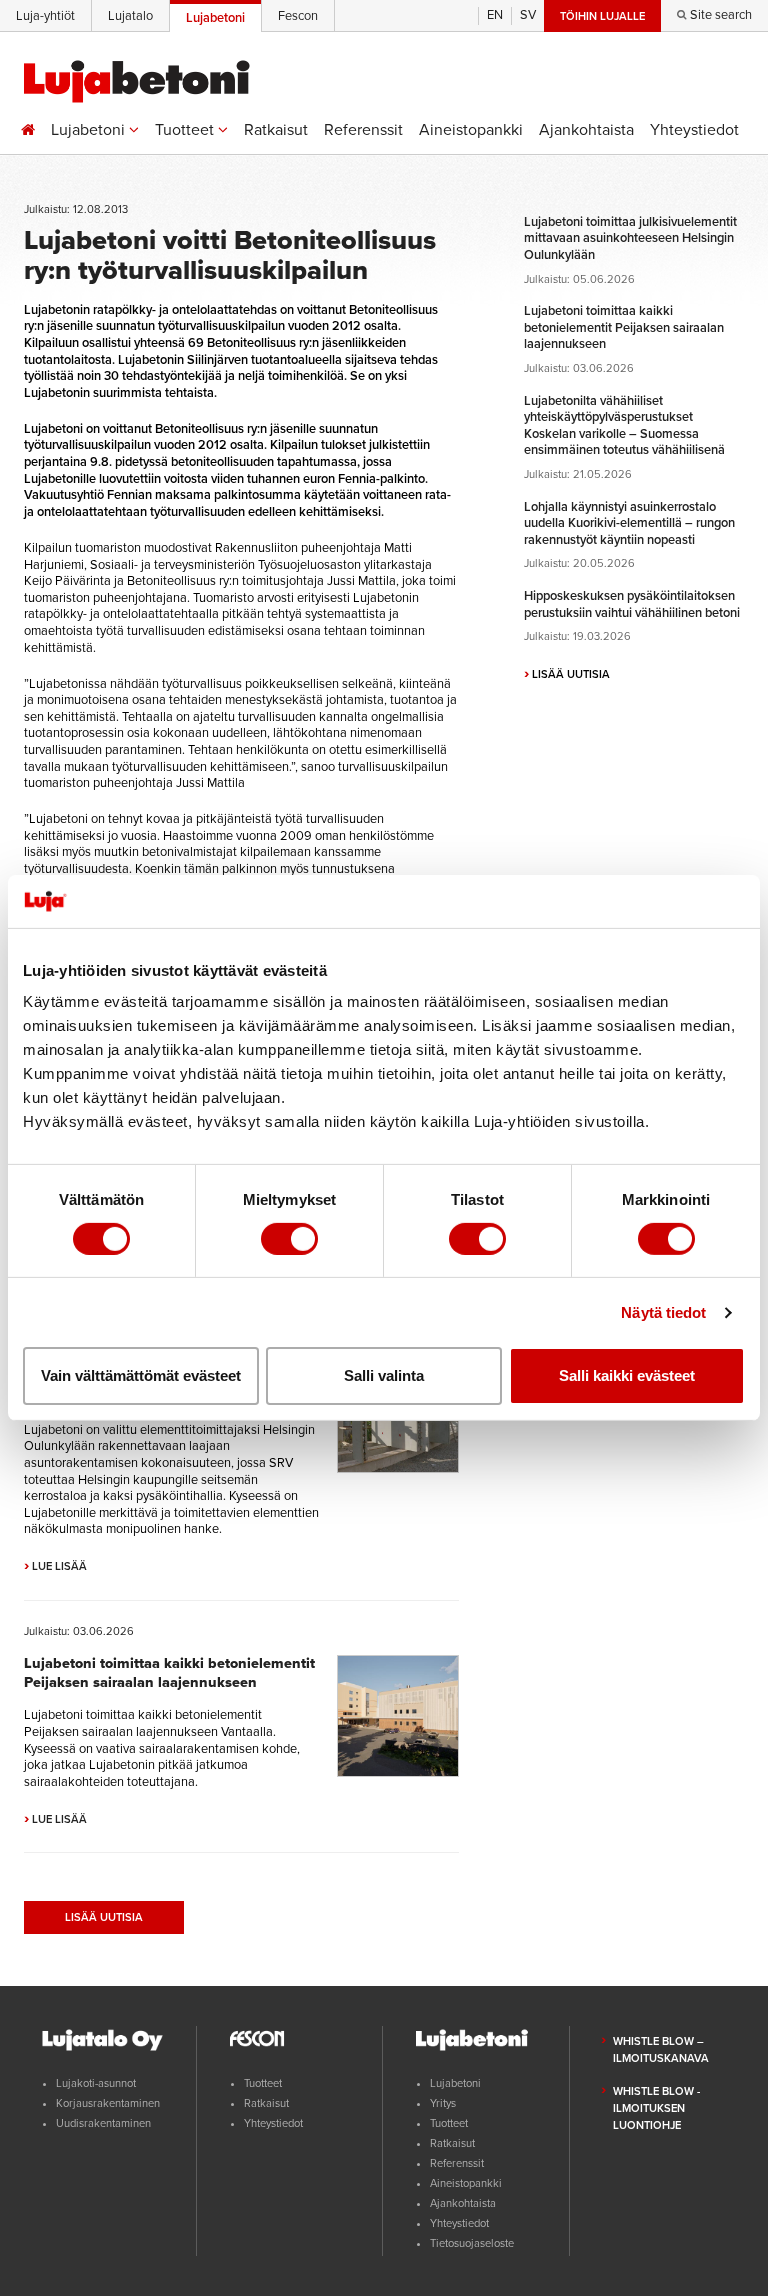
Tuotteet (186, 130)
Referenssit (363, 130)
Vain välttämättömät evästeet (141, 1375)
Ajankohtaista (586, 130)
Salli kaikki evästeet (627, 1375)
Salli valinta (384, 1375)
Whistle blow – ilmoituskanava (661, 2050)
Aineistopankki (471, 130)
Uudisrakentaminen (103, 2123)
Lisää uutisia (104, 1917)
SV (528, 15)
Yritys (443, 2103)
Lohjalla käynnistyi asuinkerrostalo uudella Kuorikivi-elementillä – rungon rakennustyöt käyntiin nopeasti (629, 523)
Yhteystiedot (694, 130)
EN (495, 15)
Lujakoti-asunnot (96, 2083)
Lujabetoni (90, 130)
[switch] (289, 1239)
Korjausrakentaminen (108, 2103)
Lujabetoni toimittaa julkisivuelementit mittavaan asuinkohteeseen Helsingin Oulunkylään (630, 238)
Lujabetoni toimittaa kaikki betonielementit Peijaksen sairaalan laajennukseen (169, 1673)
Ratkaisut (276, 130)
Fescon (298, 16)
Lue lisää (55, 1566)
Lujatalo (130, 16)
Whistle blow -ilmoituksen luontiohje (656, 2108)
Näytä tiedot (663, 1312)
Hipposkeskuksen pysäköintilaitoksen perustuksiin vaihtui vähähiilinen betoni (632, 604)
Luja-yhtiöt (45, 16)
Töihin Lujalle (602, 16)
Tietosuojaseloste (472, 2243)
